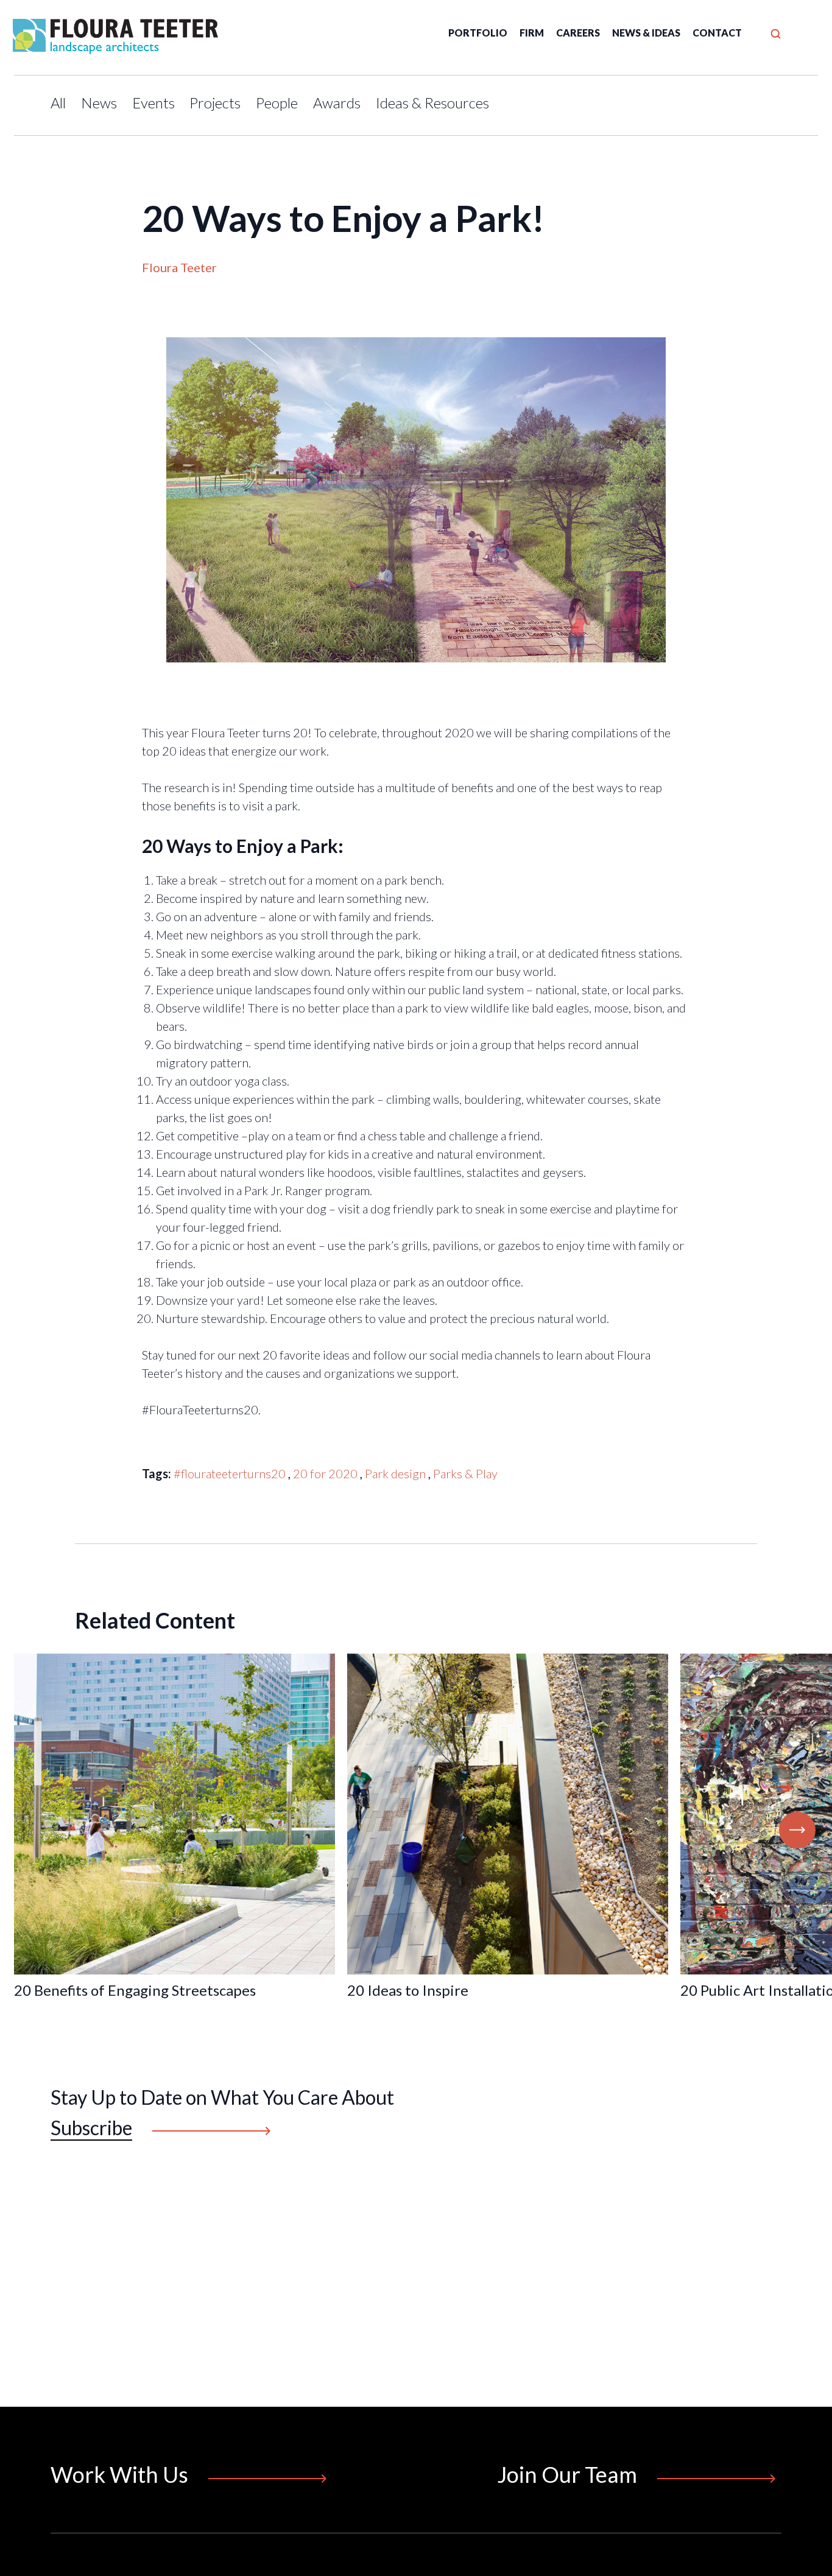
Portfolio (478, 33)
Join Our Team (567, 2474)
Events (153, 103)
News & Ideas (646, 33)
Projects (215, 103)
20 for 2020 (325, 1473)
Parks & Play (465, 1473)
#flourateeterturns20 (230, 1473)
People (277, 103)
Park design (395, 1473)
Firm (532, 33)
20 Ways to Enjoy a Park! (343, 218)
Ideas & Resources (432, 103)
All (58, 103)
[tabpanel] (508, 1830)
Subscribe (91, 2128)
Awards (337, 103)
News (99, 103)
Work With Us (119, 2474)
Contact (717, 33)
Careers (578, 33)
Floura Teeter (179, 267)
